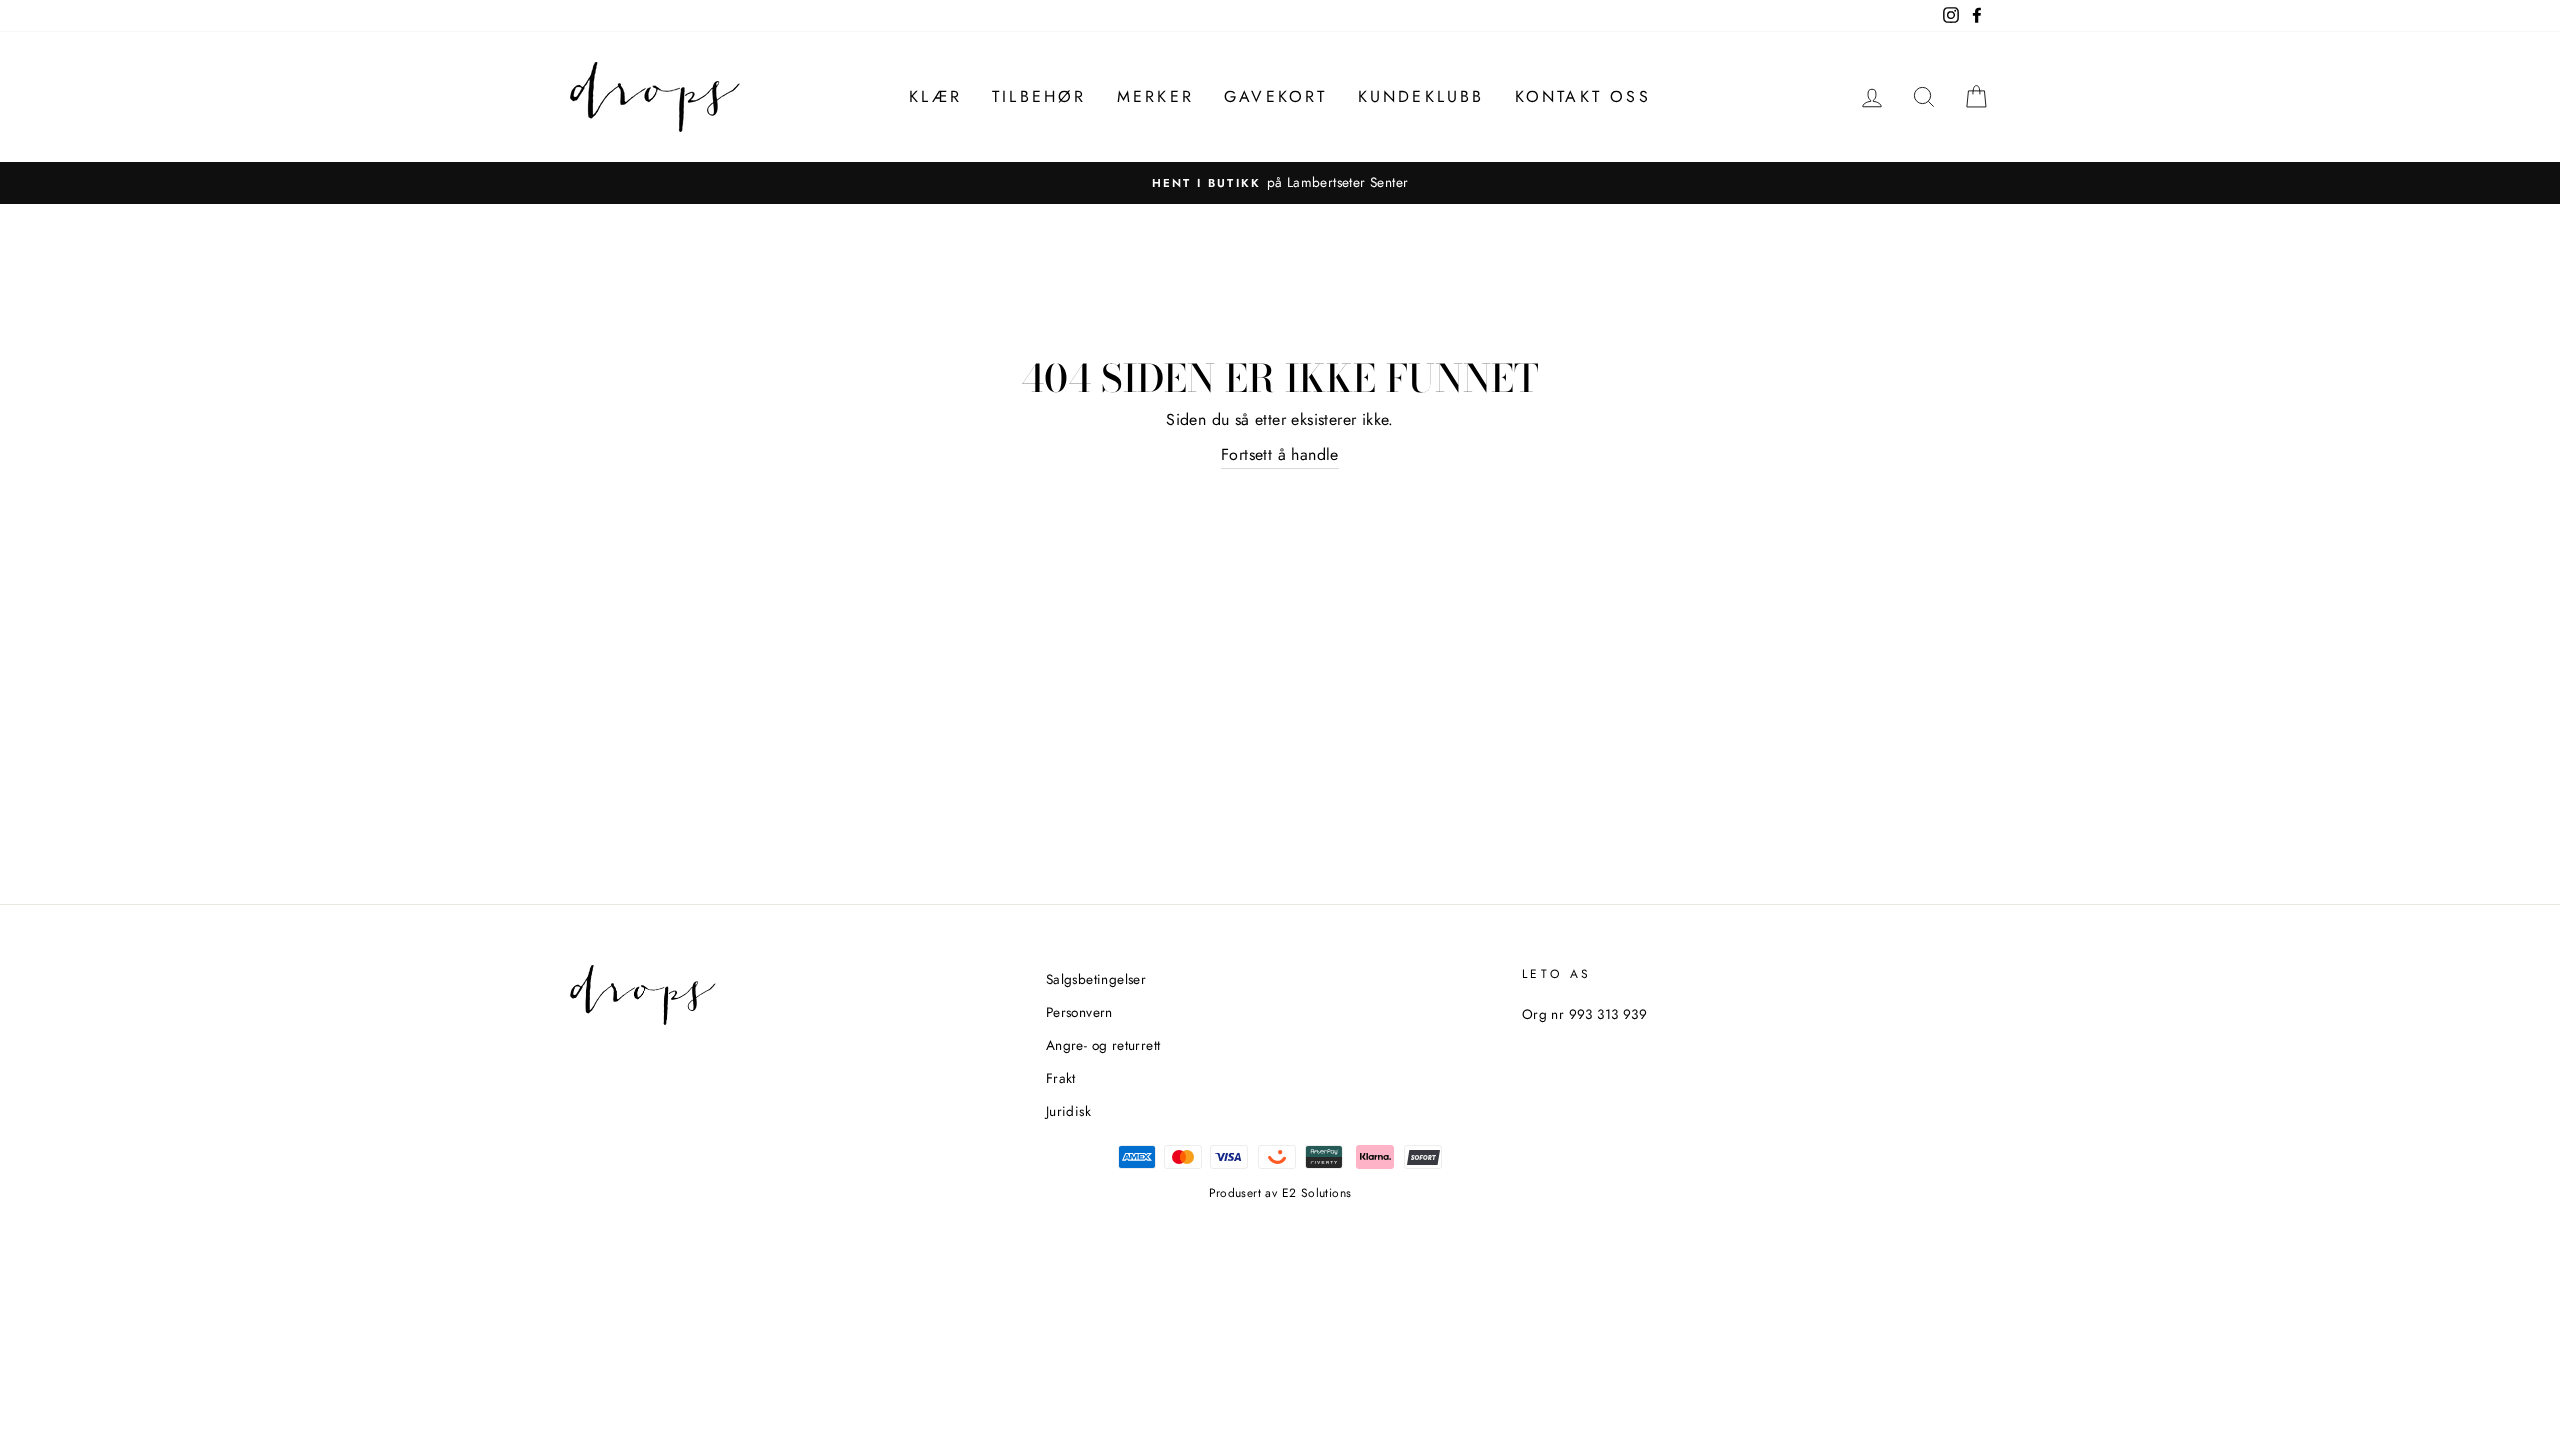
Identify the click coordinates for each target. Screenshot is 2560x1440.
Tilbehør (1039, 96)
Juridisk (1068, 1111)
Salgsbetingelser (1096, 979)
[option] (1280, 183)
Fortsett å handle (1280, 454)
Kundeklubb (1421, 96)
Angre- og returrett (1103, 1045)
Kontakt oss (1583, 96)
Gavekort (1276, 96)
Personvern (1079, 1012)
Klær (935, 96)
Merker (1155, 96)
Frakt (1061, 1078)
